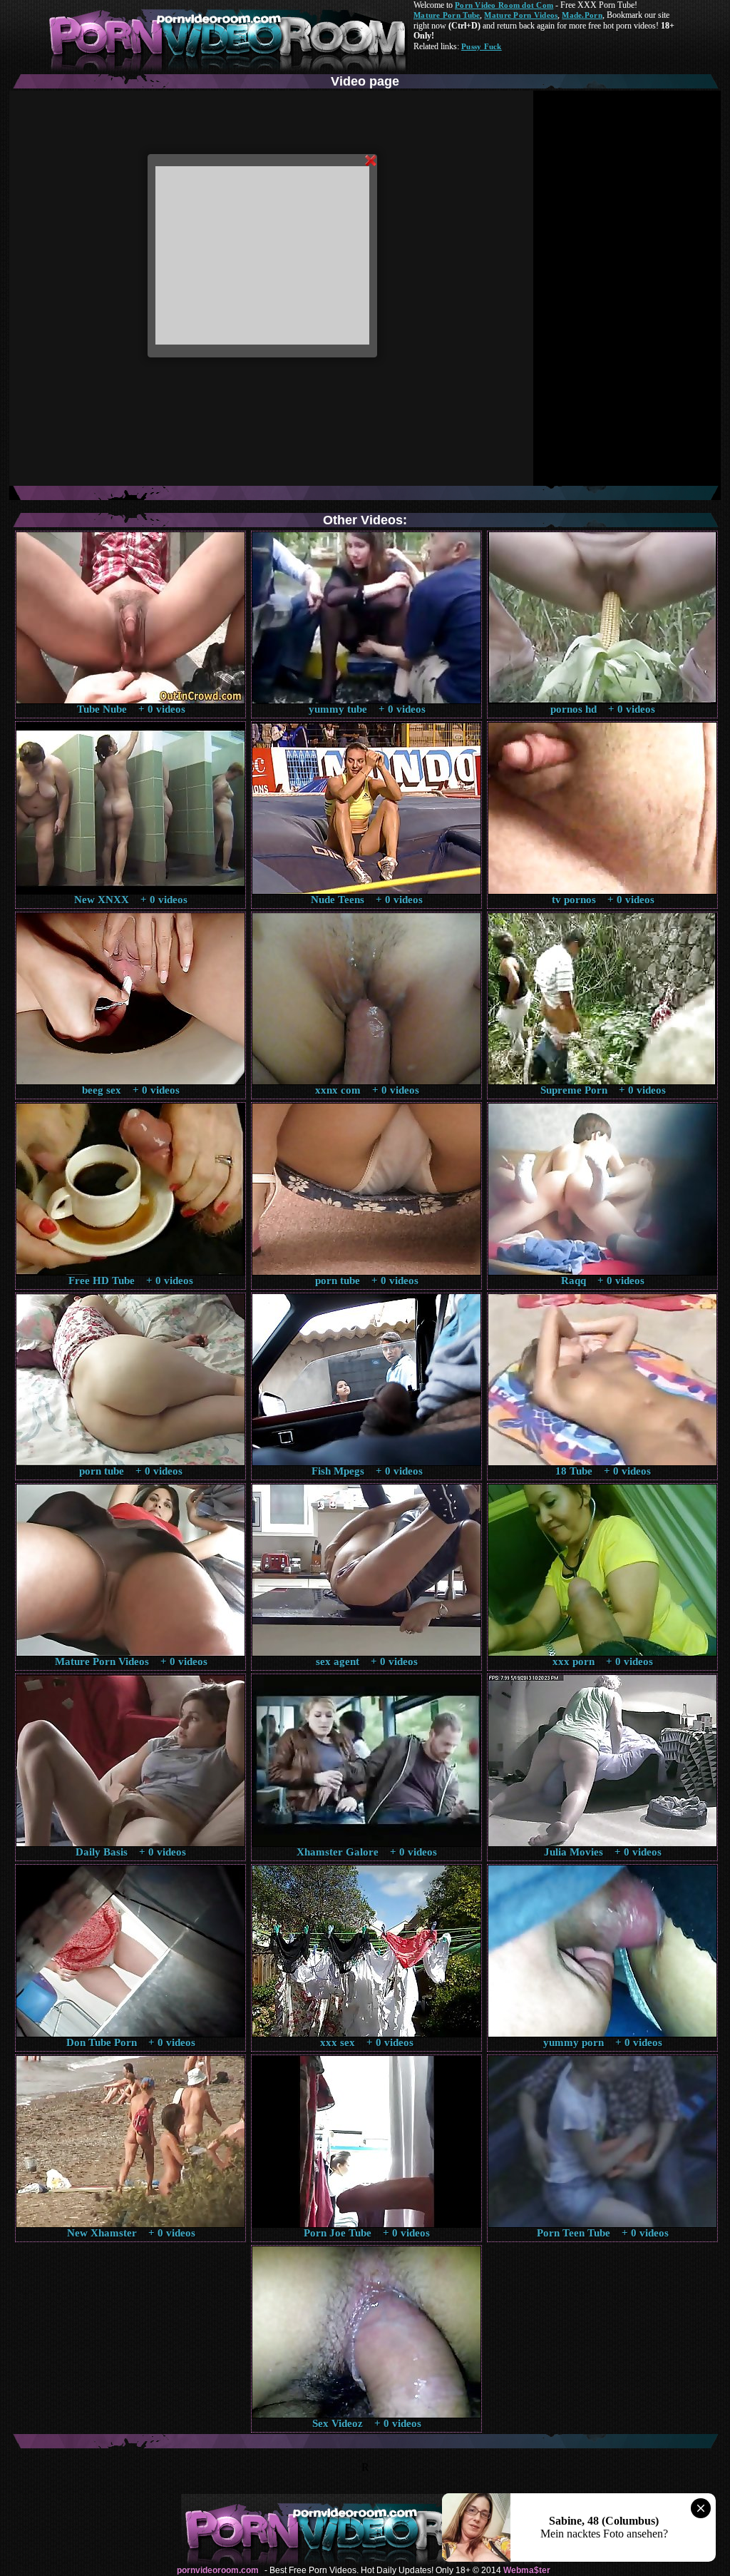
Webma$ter (527, 2570)
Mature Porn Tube (447, 15)
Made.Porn (582, 15)
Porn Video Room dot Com (504, 5)
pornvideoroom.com (218, 2570)
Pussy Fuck (482, 46)
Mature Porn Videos (521, 15)
